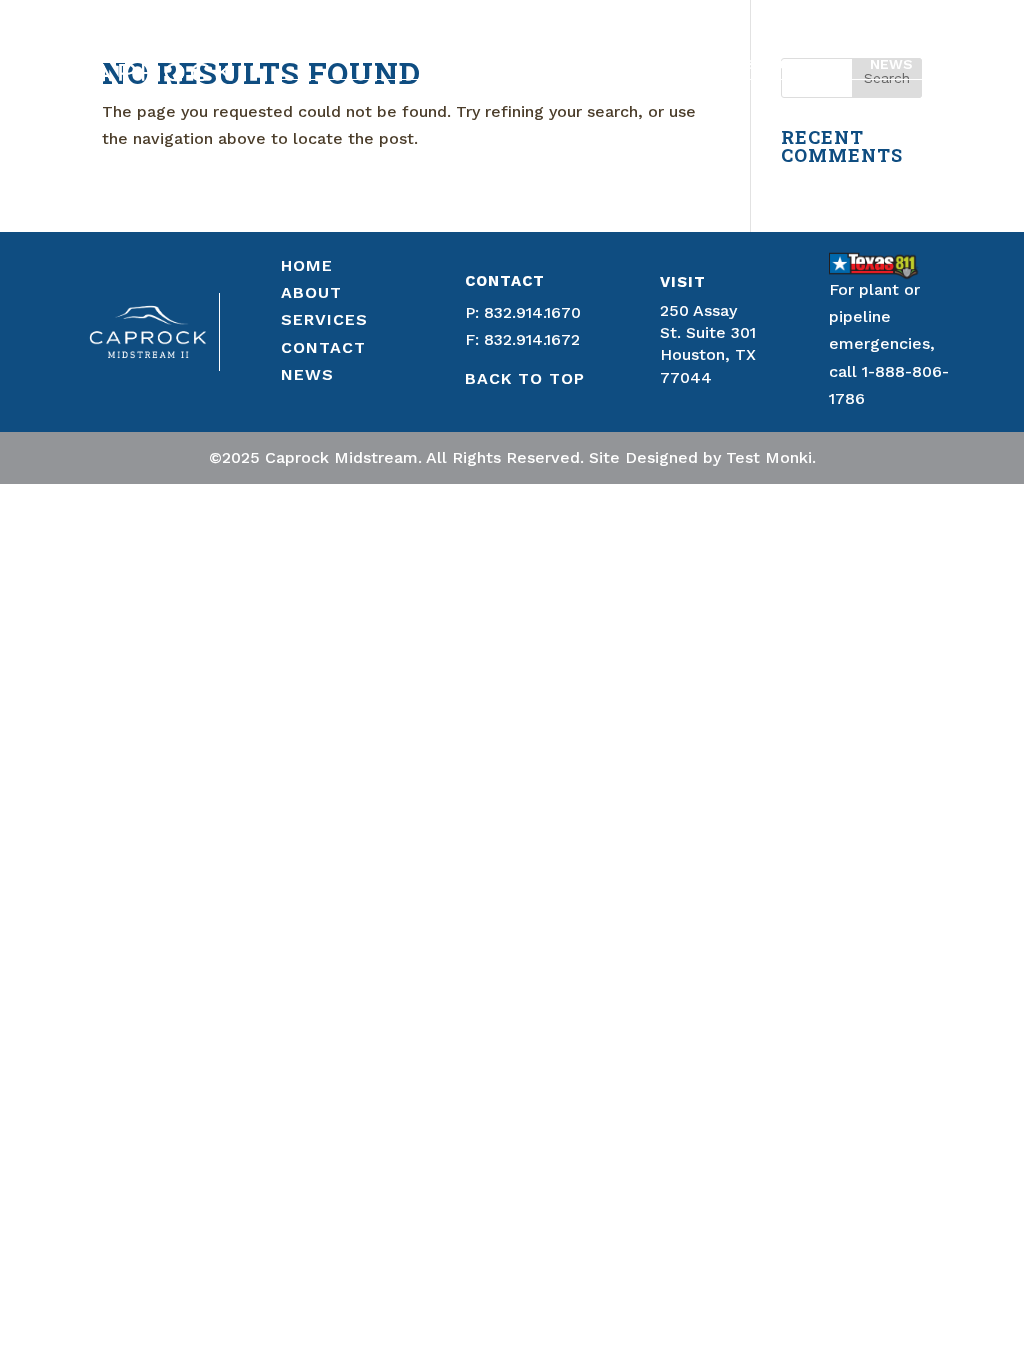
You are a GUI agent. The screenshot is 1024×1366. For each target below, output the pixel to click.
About (620, 64)
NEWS (307, 374)
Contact (813, 64)
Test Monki (769, 457)
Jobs (954, 64)
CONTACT (323, 347)
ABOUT (311, 292)
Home (553, 64)
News (891, 64)
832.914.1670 (532, 312)
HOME (307, 265)
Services (722, 64)
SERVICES (324, 319)
